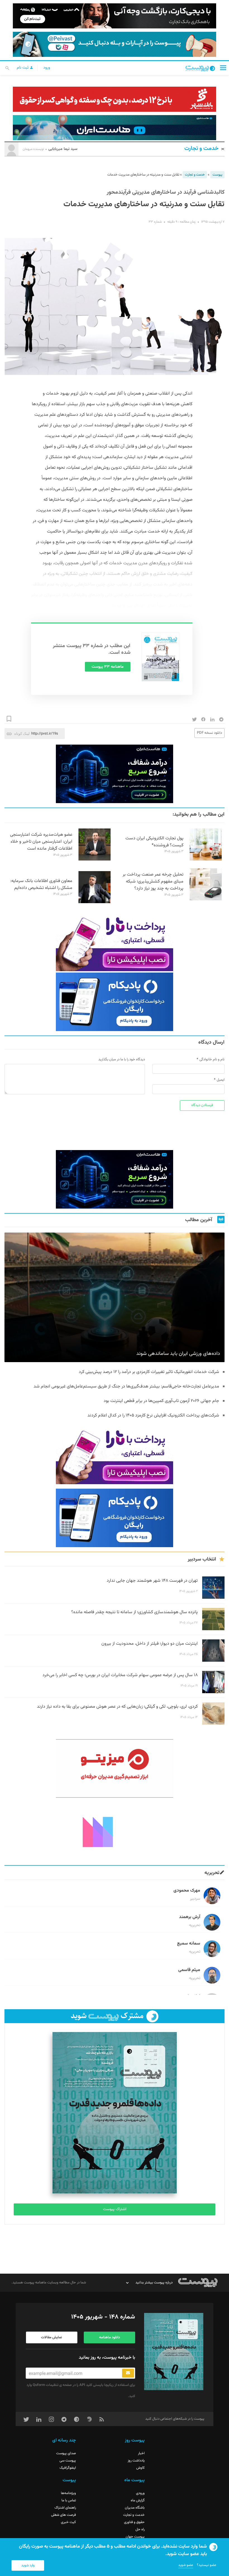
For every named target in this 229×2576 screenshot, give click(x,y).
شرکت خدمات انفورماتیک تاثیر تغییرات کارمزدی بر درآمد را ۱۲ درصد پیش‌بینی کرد (149, 1372)
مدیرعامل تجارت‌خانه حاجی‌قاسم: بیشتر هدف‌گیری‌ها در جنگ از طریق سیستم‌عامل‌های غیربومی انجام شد (126, 1387)
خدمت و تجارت (201, 149)
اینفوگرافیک (68, 2468)
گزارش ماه (138, 2500)
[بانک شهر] (115, 99)
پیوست (217, 175)
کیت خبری (68, 2522)
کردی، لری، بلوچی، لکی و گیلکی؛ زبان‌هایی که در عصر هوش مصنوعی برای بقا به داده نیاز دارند (117, 1707)
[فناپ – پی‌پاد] (115, 1002)
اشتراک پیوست (115, 2209)
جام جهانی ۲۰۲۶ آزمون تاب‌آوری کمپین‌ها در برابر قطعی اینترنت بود (161, 1401)
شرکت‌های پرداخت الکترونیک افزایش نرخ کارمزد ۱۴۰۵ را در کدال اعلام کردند (153, 1415)
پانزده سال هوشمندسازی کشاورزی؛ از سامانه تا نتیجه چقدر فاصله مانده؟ (134, 1612)
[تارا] (115, 942)
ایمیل (221, 1080)
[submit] (128, 2373)
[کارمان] (115, 1831)
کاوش (140, 2468)
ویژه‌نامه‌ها (68, 2493)
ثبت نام (23, 68)
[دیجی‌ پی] (115, 16)
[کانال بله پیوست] (115, 44)
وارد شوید (28, 2565)
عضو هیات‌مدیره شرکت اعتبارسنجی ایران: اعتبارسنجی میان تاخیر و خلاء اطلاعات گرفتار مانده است (41, 842)
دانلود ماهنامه (109, 2337)
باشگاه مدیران (135, 2508)
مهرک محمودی (187, 1891)
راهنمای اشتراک (65, 2508)
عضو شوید (186, 2565)
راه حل (140, 2529)
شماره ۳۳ (155, 222)
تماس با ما (69, 2500)
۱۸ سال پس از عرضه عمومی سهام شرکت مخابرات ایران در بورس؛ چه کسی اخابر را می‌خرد (120, 1675)
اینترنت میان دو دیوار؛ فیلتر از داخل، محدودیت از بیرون (150, 1644)
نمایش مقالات (52, 2337)
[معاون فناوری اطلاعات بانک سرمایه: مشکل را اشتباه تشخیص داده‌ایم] (95, 902)
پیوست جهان (135, 2537)
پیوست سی (68, 2461)
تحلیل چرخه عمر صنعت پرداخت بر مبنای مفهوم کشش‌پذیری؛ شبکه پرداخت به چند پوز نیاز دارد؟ (153, 882)
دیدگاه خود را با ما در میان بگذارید (122, 1059)
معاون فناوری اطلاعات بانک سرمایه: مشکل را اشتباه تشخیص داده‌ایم (41, 884)
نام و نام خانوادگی (212, 1059)
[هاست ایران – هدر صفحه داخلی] (115, 128)
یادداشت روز (136, 2461)
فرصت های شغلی (64, 2515)
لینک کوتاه (22, 734)
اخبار (141, 2453)
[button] (223, 68)
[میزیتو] (115, 1768)
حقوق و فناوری (134, 2522)
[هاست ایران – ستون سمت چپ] (115, 774)
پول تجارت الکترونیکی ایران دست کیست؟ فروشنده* (154, 842)
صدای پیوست (66, 2453)
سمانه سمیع (189, 1944)
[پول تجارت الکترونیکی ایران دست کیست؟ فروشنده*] (206, 860)
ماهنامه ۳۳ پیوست (108, 667)
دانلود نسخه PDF (209, 733)
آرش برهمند (190, 1917)
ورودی (140, 2493)
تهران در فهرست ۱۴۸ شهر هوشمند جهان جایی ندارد (152, 1581)
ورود (47, 68)
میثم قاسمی (189, 1970)
